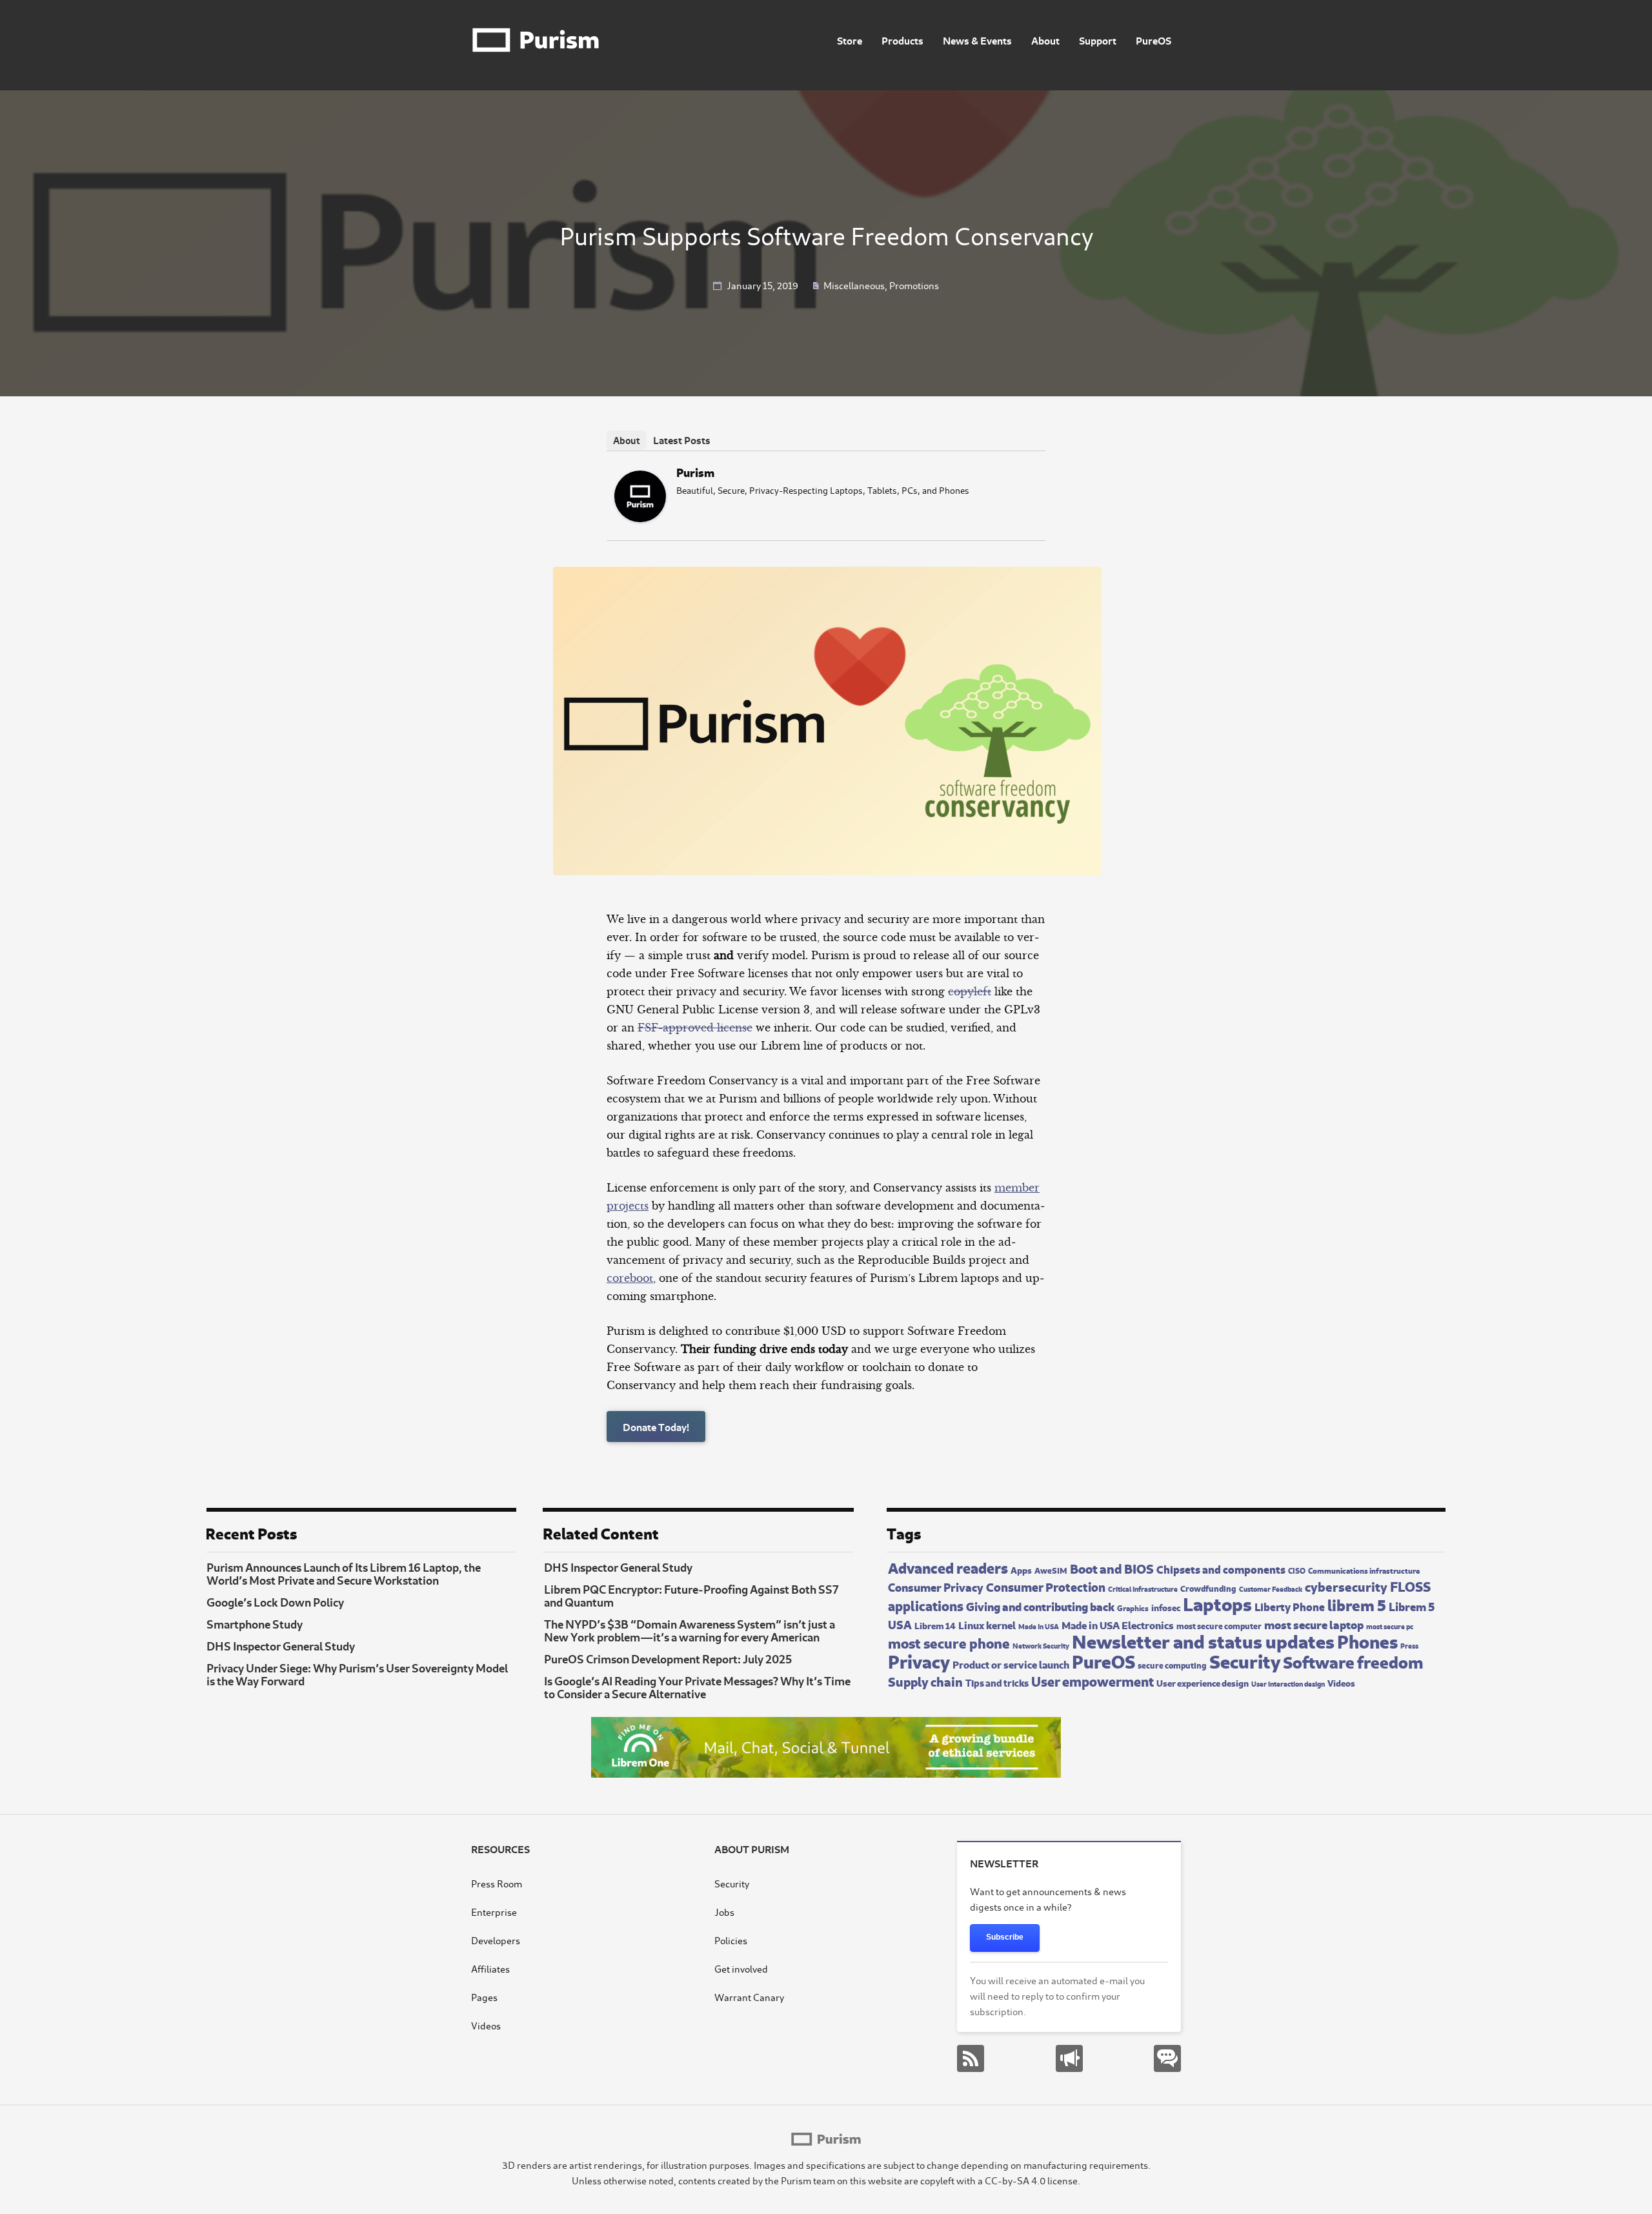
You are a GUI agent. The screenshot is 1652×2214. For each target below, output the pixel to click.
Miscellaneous (854, 285)
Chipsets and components (1221, 1569)
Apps (1021, 1569)
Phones (1367, 1640)
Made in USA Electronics (1118, 1624)
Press (1409, 1645)
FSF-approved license (695, 1028)
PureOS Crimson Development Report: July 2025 (668, 1658)
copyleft (970, 991)
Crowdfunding (1208, 1588)
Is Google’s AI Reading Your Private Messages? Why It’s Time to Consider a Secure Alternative (697, 1687)
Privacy (919, 1660)
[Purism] (640, 518)
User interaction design (1288, 1683)
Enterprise (494, 1912)
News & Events (977, 40)
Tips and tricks (997, 1682)
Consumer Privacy (936, 1586)
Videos (1341, 1682)
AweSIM (1051, 1570)
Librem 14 (935, 1625)
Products (902, 40)
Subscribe (1005, 1937)
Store (850, 40)
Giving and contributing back (1040, 1606)
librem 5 (1357, 1604)
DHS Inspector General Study (281, 1645)
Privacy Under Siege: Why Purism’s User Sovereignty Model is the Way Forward (357, 1674)
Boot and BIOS (1112, 1568)
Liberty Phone (1290, 1606)
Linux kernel (987, 1624)
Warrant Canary (749, 1997)
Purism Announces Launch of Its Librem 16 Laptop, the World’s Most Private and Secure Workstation (344, 1573)
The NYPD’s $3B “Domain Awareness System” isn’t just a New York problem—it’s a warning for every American (690, 1630)
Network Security (1041, 1645)
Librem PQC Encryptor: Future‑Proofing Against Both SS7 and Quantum (691, 1595)
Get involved (741, 1968)
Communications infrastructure (1364, 1570)
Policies (731, 1940)
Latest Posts (682, 439)
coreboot (630, 1278)
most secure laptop (1314, 1624)
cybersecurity (1346, 1586)
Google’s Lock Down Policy (275, 1601)
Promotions (914, 285)
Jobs (724, 1912)
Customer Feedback (1271, 1589)
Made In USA (1039, 1626)
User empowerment (1093, 1680)
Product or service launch (1011, 1663)
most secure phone (949, 1642)
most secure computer (1219, 1625)
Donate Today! (656, 1426)
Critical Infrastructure (1143, 1588)
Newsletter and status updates (1203, 1640)
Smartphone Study (255, 1623)
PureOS (1153, 40)
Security (1245, 1660)
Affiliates (490, 1968)
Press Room (497, 1883)
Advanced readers (948, 1567)
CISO (1297, 1570)
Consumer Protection (1046, 1586)
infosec (1166, 1607)
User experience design (1203, 1682)
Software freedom (1353, 1661)
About (1045, 40)
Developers (496, 1940)
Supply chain (925, 1681)
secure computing (1172, 1665)
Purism (695, 472)
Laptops (1217, 1602)
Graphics (1133, 1607)
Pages (484, 1997)
